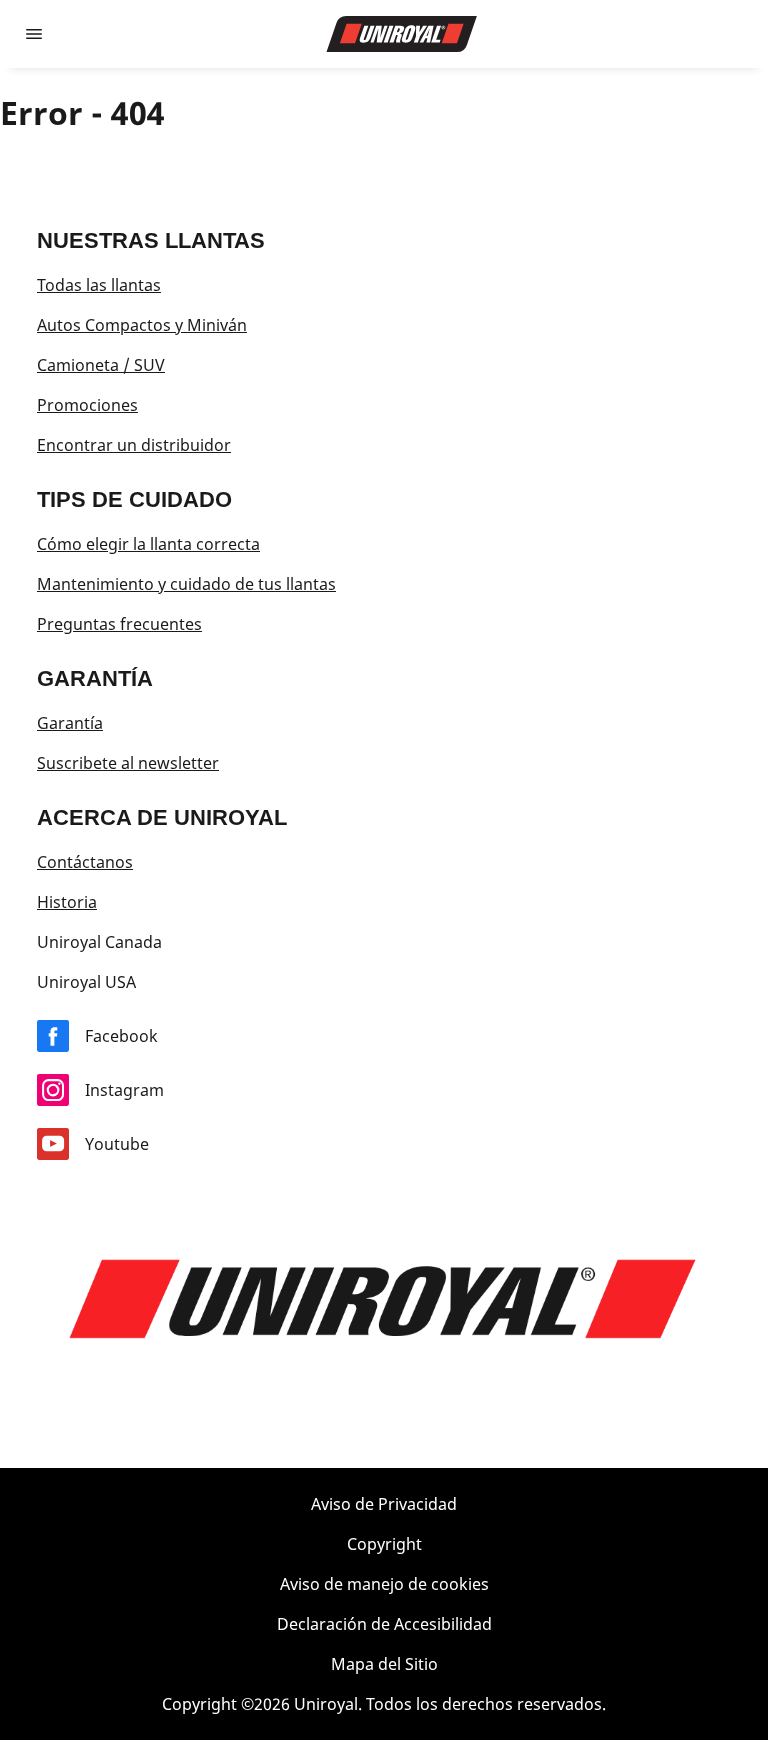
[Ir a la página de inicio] (402, 34)
